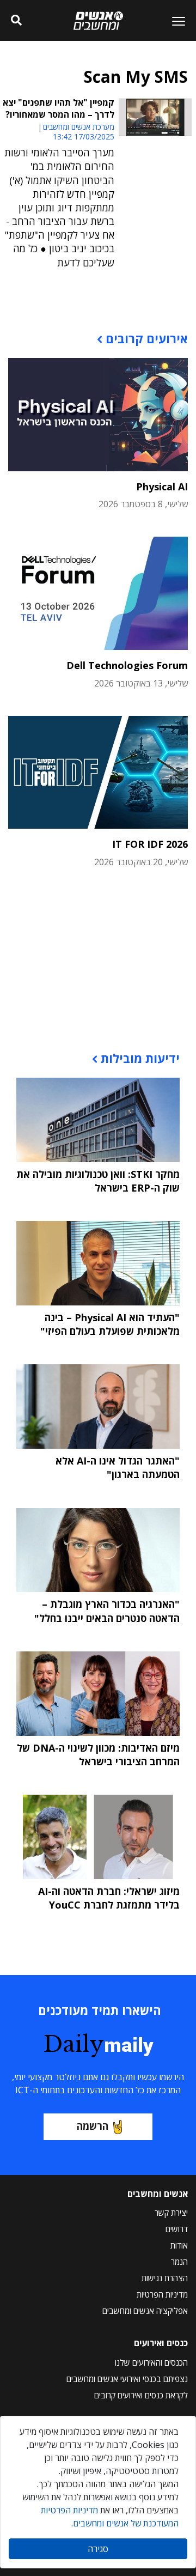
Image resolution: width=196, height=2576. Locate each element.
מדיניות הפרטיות (162, 2294)
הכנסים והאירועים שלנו (151, 2362)
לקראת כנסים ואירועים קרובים (141, 2395)
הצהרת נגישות (165, 2278)
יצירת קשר (171, 2213)
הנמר (179, 2262)
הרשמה (93, 2126)
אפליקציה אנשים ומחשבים (145, 2311)
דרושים (177, 2229)
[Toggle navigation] (174, 21)
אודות (179, 2245)
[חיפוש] (16, 21)
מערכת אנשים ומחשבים (79, 127)
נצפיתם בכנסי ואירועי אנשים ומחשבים (127, 2379)
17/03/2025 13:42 (84, 136)
